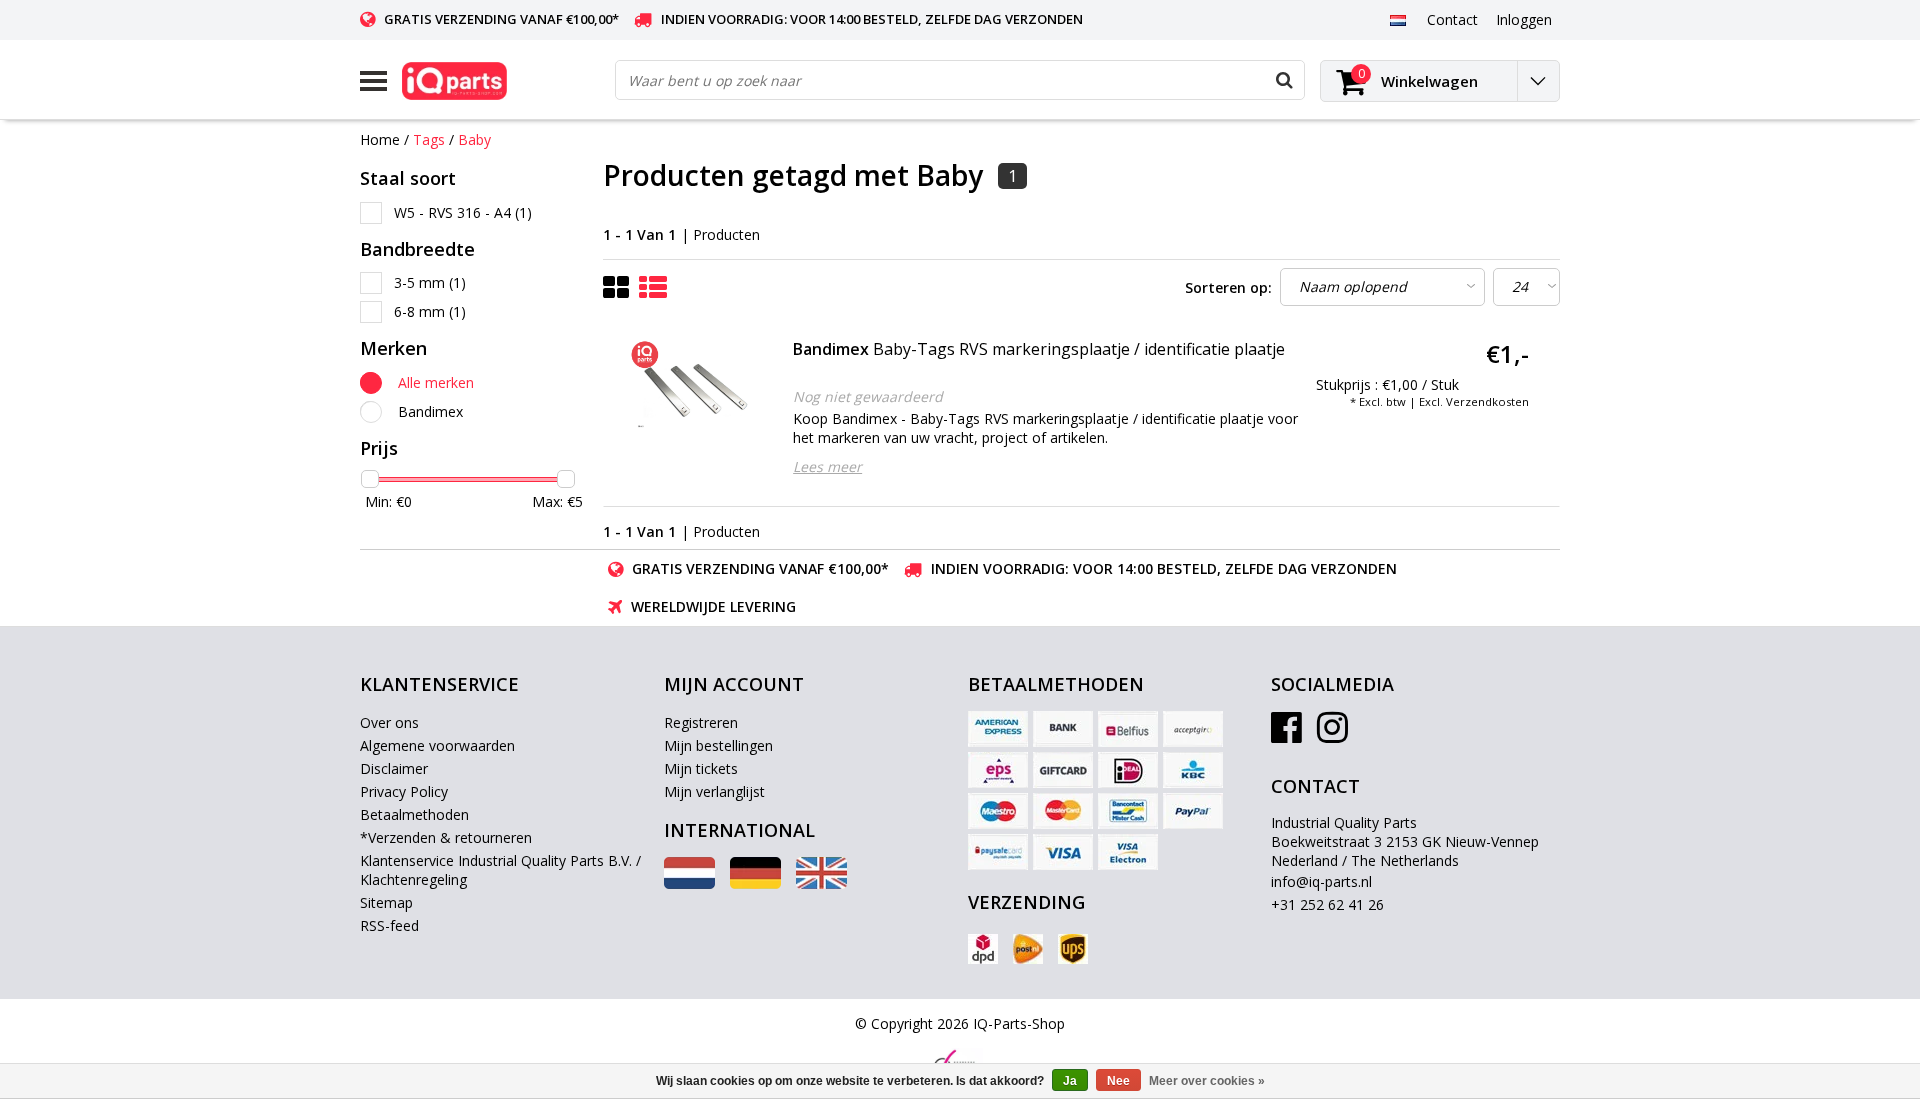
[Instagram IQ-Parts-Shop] (1332, 734)
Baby (474, 139)
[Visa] (1063, 852)
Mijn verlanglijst (714, 791)
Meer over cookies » (1207, 1081)
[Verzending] (983, 949)
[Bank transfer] (1063, 729)
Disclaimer (394, 768)
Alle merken (436, 382)
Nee (1118, 1081)
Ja (1070, 1081)
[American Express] (998, 729)
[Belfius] (1128, 729)
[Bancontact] (1128, 811)
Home (380, 139)
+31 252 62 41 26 (1327, 904)
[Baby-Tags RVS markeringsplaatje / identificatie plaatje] (695, 388)
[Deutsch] (755, 883)
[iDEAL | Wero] (1128, 770)
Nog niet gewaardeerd (868, 396)
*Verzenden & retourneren (446, 837)
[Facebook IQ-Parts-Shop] (1286, 734)
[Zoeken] (1284, 80)
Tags (429, 139)
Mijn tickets (701, 768)
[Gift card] (1063, 770)
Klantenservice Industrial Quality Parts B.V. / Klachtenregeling (500, 870)
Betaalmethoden (414, 814)
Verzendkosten (1487, 401)
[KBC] (1193, 770)
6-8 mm (430, 311)
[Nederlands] (1397, 19)
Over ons (389, 722)
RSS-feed (389, 925)
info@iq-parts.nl (1321, 881)
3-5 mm (430, 282)
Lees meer (827, 466)
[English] (821, 883)
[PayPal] (1193, 811)
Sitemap (386, 902)
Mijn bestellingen (718, 745)
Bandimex (430, 411)
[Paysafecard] (998, 852)
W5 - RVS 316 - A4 (463, 212)
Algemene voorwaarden (437, 745)
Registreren (701, 722)
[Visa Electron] (1128, 852)
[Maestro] (998, 811)
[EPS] (998, 770)
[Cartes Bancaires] (1193, 729)
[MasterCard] (1063, 811)
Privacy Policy (404, 791)
